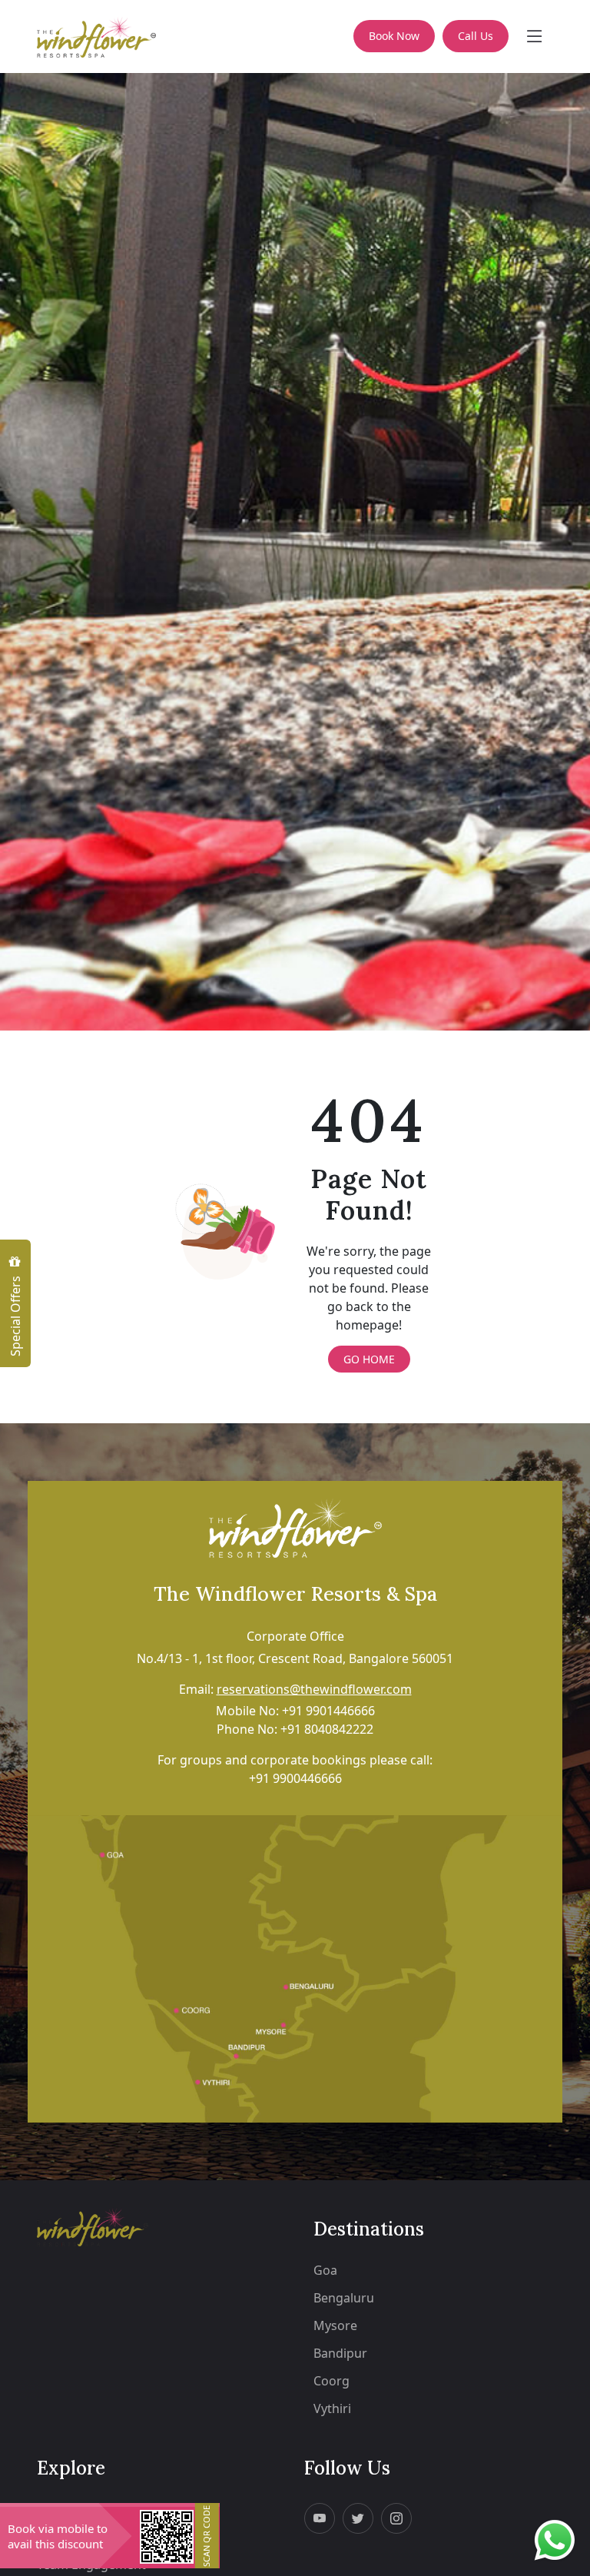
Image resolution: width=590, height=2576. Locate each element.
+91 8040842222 (327, 1729)
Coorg (331, 2381)
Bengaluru (344, 2298)
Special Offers (15, 1315)
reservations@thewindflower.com (314, 1689)
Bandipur (340, 2353)
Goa (325, 2270)
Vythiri (332, 2408)
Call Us (476, 36)
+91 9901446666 (328, 1711)
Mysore (335, 2325)
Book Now (394, 36)
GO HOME (369, 1359)
